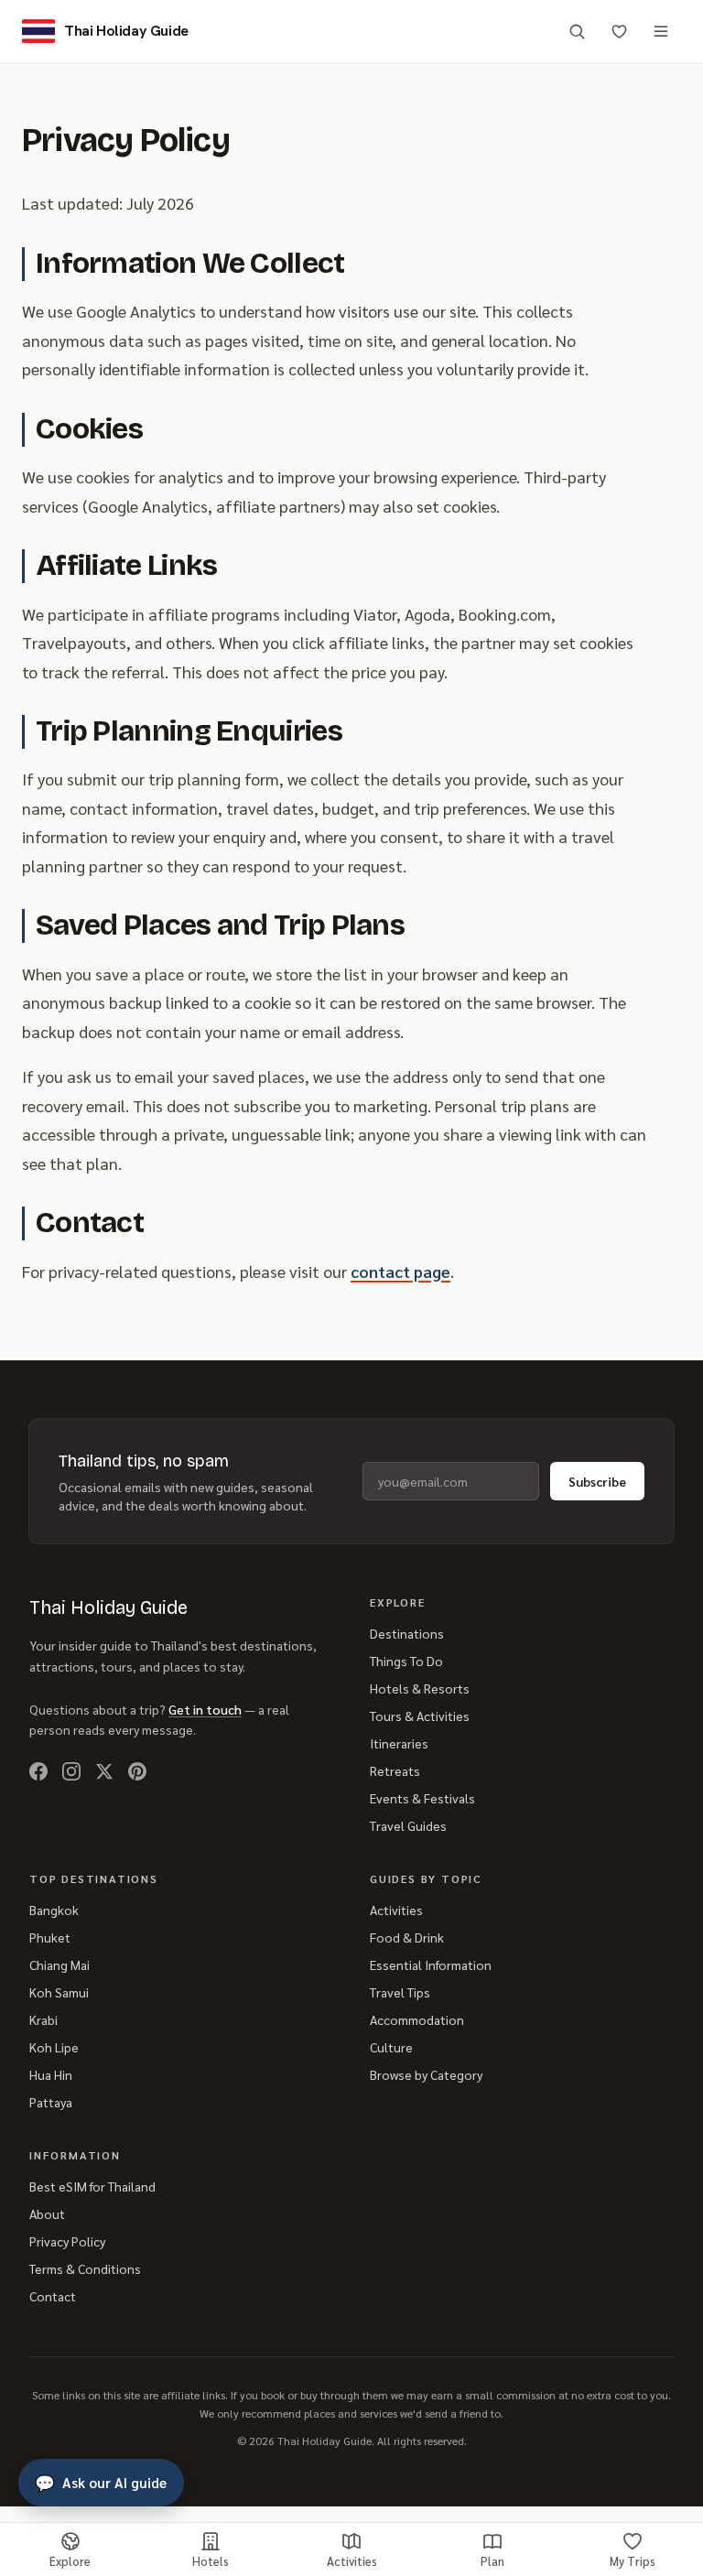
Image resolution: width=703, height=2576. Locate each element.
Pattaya (51, 2102)
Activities (396, 1910)
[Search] (577, 31)
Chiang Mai (59, 1964)
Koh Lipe (54, 2047)
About (47, 2213)
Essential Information (431, 1964)
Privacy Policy (67, 2241)
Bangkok (54, 1910)
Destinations (407, 1633)
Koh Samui (59, 1992)
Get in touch (205, 1709)
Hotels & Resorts (420, 1688)
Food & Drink (407, 1937)
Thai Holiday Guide (108, 1607)
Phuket (50, 1937)
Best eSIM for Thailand (92, 2186)
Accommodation (417, 2019)
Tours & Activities (420, 1716)
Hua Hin (51, 2074)
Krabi (43, 2019)
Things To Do (406, 1661)
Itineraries (399, 1743)
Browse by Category (426, 2074)
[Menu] (661, 31)
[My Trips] (619, 31)
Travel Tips (400, 1992)
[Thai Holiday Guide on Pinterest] (137, 1771)
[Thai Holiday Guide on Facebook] (38, 1771)
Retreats (395, 1770)
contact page (400, 1271)
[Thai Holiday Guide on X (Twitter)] (104, 1771)
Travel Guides (408, 1825)
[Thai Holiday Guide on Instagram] (71, 1771)
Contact (53, 2296)
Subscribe (597, 1481)
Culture (391, 2047)
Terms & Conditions (85, 2268)
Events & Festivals (422, 1798)
